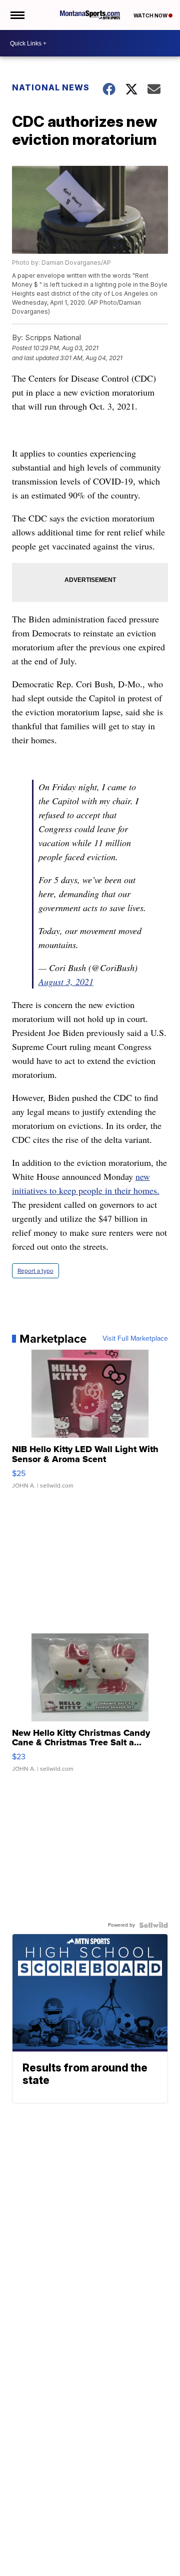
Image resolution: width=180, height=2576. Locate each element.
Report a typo (35, 1271)
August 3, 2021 (66, 982)
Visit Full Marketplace (135, 1339)
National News (51, 87)
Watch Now (151, 15)
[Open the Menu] (17, 15)
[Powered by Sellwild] (153, 1925)
